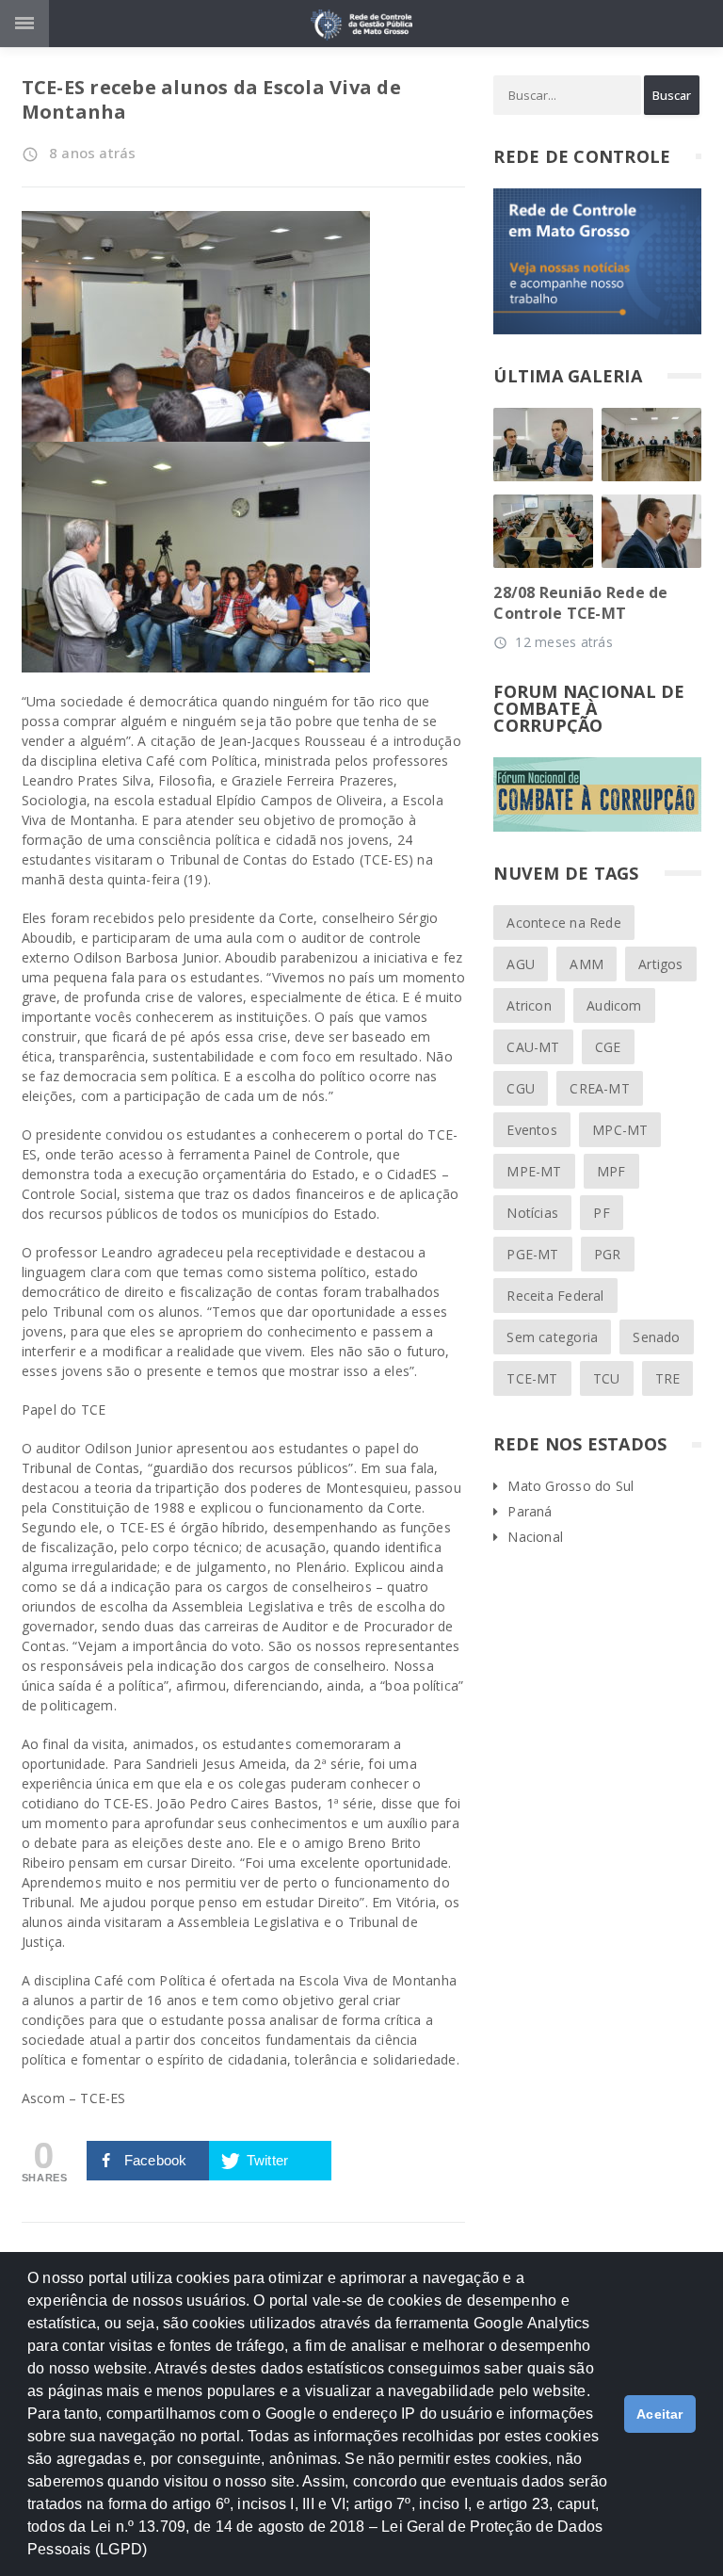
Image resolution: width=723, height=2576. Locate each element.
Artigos (660, 964)
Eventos (531, 1130)
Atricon (529, 1005)
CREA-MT (599, 1088)
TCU (607, 1378)
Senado (656, 1337)
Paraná (530, 1511)
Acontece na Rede (563, 923)
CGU (521, 1088)
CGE (608, 1047)
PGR (608, 1254)
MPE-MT (534, 1171)
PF (601, 1213)
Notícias (532, 1213)
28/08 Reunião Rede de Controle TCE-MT (580, 603)
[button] (154, 2558)
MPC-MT (620, 1130)
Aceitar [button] (660, 2414)
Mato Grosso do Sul (570, 1486)
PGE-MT (532, 1254)
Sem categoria (552, 1337)
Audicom (614, 1005)
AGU (521, 964)
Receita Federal (555, 1296)
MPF (611, 1171)
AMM (586, 964)
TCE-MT (532, 1378)
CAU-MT (533, 1047)
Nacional (535, 1537)
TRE (668, 1378)
